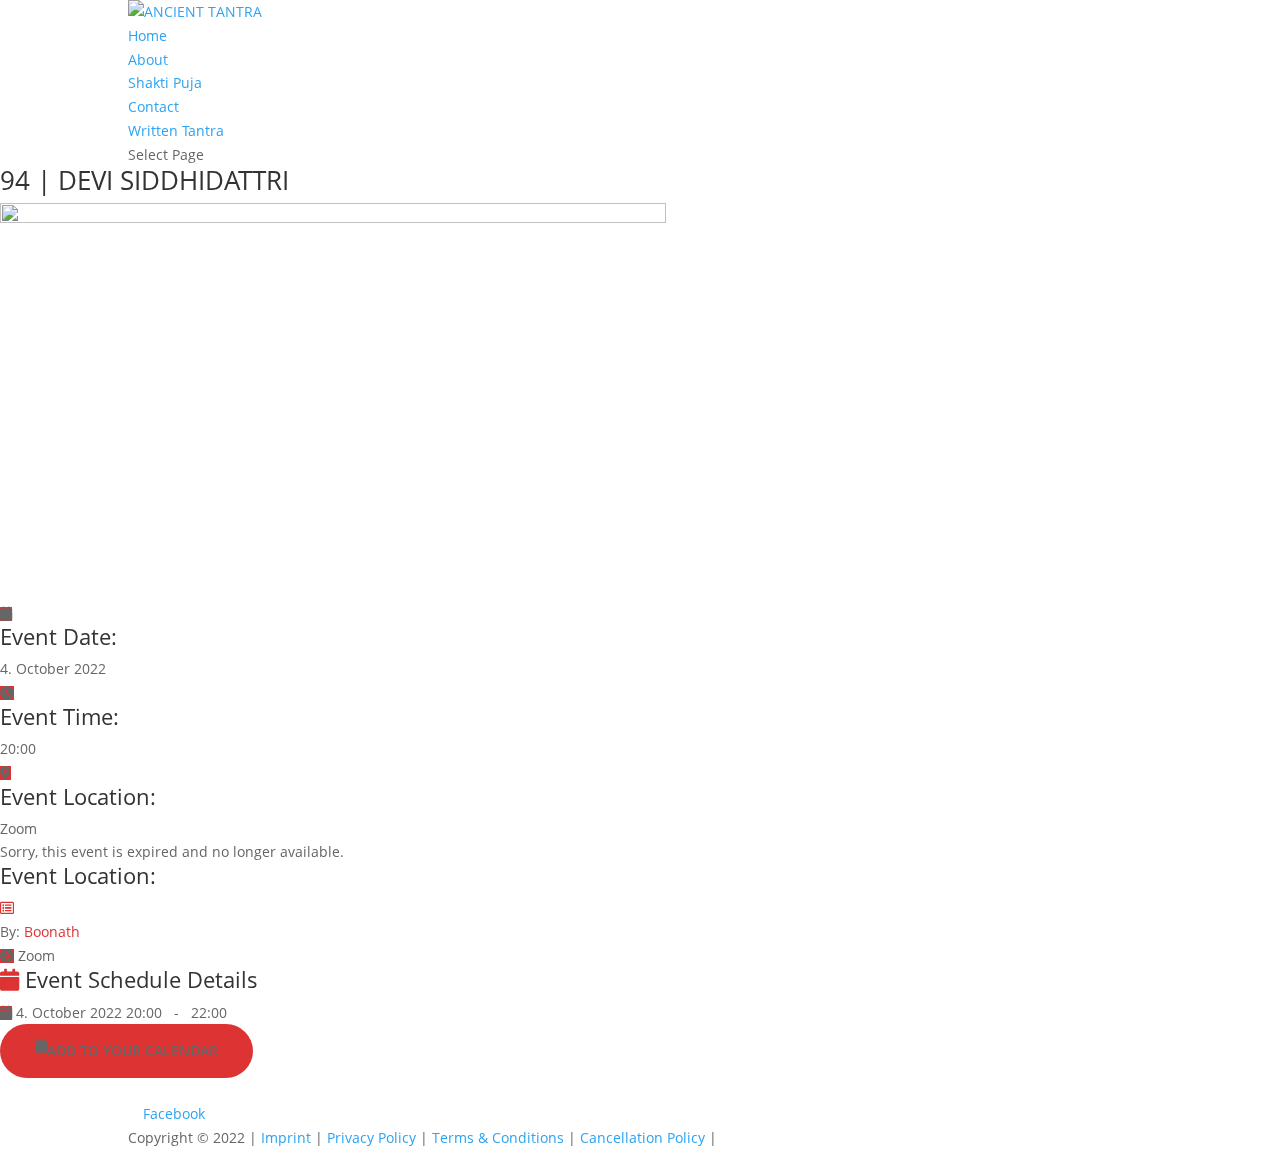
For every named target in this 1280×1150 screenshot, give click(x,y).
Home (147, 35)
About (148, 59)
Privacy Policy (373, 1137)
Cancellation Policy (644, 1137)
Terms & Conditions (500, 1137)
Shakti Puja (165, 82)
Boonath (52, 931)
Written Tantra (176, 130)
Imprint (288, 1137)
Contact (153, 106)
